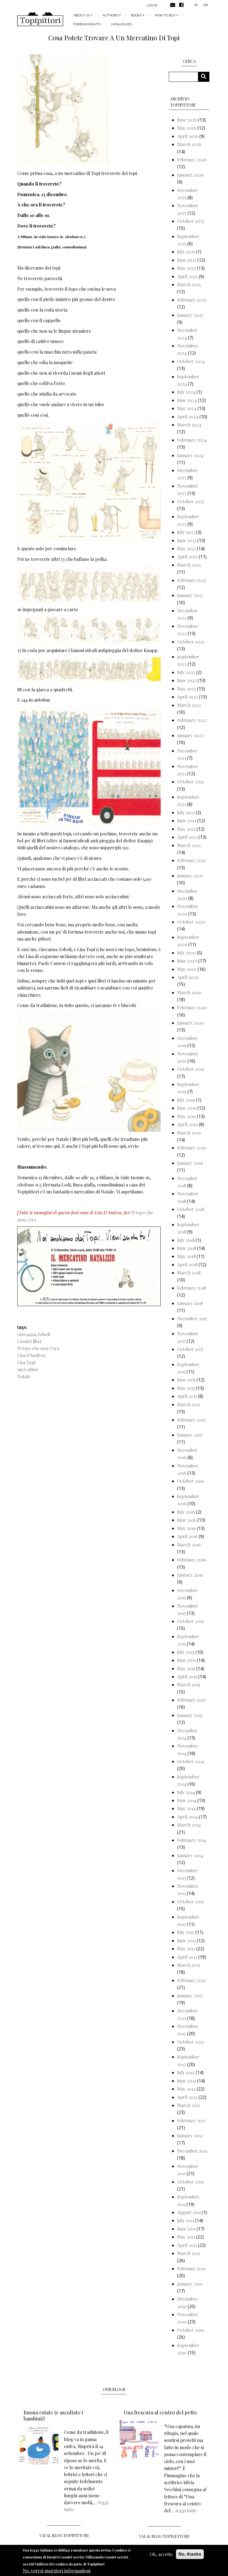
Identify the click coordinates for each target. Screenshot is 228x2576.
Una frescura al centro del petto (160, 2412)
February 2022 (192, 720)
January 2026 (190, 175)
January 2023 (190, 595)
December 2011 (192, 2151)
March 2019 (189, 1133)
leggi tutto (186, 2510)
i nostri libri (29, 1341)
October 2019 (191, 1069)
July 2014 (186, 1792)
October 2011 (190, 2182)
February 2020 (192, 1007)
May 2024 (187, 408)
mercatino (28, 1369)
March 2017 (189, 1404)
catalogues (121, 24)
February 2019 (192, 1148)
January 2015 (190, 1715)
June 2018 (187, 1248)
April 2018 (187, 1264)
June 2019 (187, 1108)
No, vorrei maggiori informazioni (57, 2571)
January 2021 (190, 876)
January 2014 (190, 1855)
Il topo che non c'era (38, 1348)
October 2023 (191, 501)
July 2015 (186, 1652)
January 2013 (190, 1996)
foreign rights (87, 24)
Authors (110, 15)
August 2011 (189, 2212)
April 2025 (187, 276)
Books (136, 15)
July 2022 (186, 672)
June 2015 (186, 1660)
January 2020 (190, 1023)
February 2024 (192, 440)
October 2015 (190, 1621)
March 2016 (189, 1545)
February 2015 (191, 1700)
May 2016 (186, 1528)
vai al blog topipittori (64, 2536)
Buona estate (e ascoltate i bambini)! (53, 2415)
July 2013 (186, 1932)
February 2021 (191, 860)
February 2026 (192, 160)
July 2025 (186, 252)
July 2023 (186, 532)
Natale (24, 1376)
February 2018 (191, 1288)
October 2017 (190, 1349)
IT (196, 5)
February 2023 (192, 580)
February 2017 (191, 1420)
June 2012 (187, 2081)
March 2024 (189, 425)
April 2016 (187, 1536)
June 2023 (187, 540)
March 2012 (189, 2105)
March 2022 (189, 705)
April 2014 (187, 1817)
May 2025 (186, 268)
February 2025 (192, 300)
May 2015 (186, 1668)
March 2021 (189, 845)
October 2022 (191, 642)
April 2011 (187, 2245)
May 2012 (186, 2089)
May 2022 (187, 689)
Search (206, 77)
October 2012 (190, 2042)
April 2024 (188, 417)
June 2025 (187, 260)
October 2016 (191, 1481)
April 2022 (188, 697)
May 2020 (187, 969)
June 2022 (187, 680)
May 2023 (186, 548)
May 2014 (186, 1808)
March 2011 (189, 2253)
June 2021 (187, 821)
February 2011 (191, 2268)
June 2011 (186, 2229)
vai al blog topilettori (164, 2536)
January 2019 (190, 1163)
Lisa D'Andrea (31, 1355)
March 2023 (189, 565)
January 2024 (190, 455)
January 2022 (190, 735)
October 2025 (191, 221)
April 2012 (187, 2097)
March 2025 (189, 284)
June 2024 (187, 400)
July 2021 (186, 812)
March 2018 (189, 1273)
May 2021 (186, 829)
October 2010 (191, 2330)
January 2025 (190, 315)
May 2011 (186, 2237)
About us (82, 15)
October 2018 (190, 1209)
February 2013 (191, 1980)
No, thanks (190, 2554)
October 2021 (190, 782)
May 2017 (186, 1388)
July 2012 (186, 2072)
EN (205, 5)
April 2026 (188, 136)
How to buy (165, 15)
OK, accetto (161, 2554)
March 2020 (189, 992)
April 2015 (187, 1676)
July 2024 (186, 392)
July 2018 (186, 1240)
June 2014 (187, 1800)
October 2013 (190, 1902)
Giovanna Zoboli (34, 1334)
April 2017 (187, 1396)
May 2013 (186, 1949)
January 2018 (190, 1303)
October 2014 (191, 1761)
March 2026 (189, 144)
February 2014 (192, 1840)
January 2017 (190, 1435)
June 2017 (186, 1380)
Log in (152, 5)
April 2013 (187, 1957)
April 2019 (187, 1124)
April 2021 (187, 837)
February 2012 (191, 2120)
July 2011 (186, 2220)
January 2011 (190, 2284)
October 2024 (191, 361)
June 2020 (187, 961)
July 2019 (186, 1100)
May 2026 (187, 128)
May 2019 (186, 1116)
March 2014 (189, 1825)
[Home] (40, 19)
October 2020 (191, 922)
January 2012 (190, 2135)
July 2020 (186, 953)
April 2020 (188, 977)
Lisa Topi (26, 1362)
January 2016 (190, 1575)
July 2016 (186, 1512)
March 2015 (189, 1685)
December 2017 (192, 1318)
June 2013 (186, 1940)
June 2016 (187, 1520)
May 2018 (186, 1256)
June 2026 (187, 120)
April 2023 (187, 557)
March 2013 (189, 1965)
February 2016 (192, 1560)
